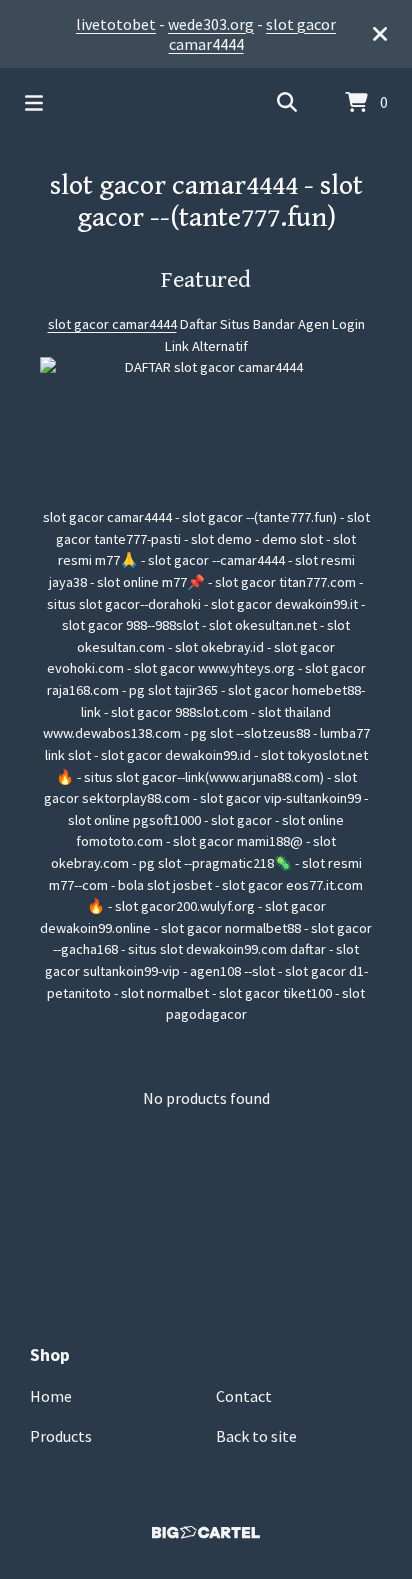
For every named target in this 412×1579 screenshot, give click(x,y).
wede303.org (211, 24)
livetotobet (116, 24)
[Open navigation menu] (34, 103)
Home (51, 1396)
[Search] (287, 103)
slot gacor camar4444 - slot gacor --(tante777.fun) (206, 202)
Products (61, 1436)
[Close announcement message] (380, 34)
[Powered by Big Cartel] (206, 1532)
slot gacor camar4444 (112, 324)
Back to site (256, 1436)
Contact (244, 1396)
